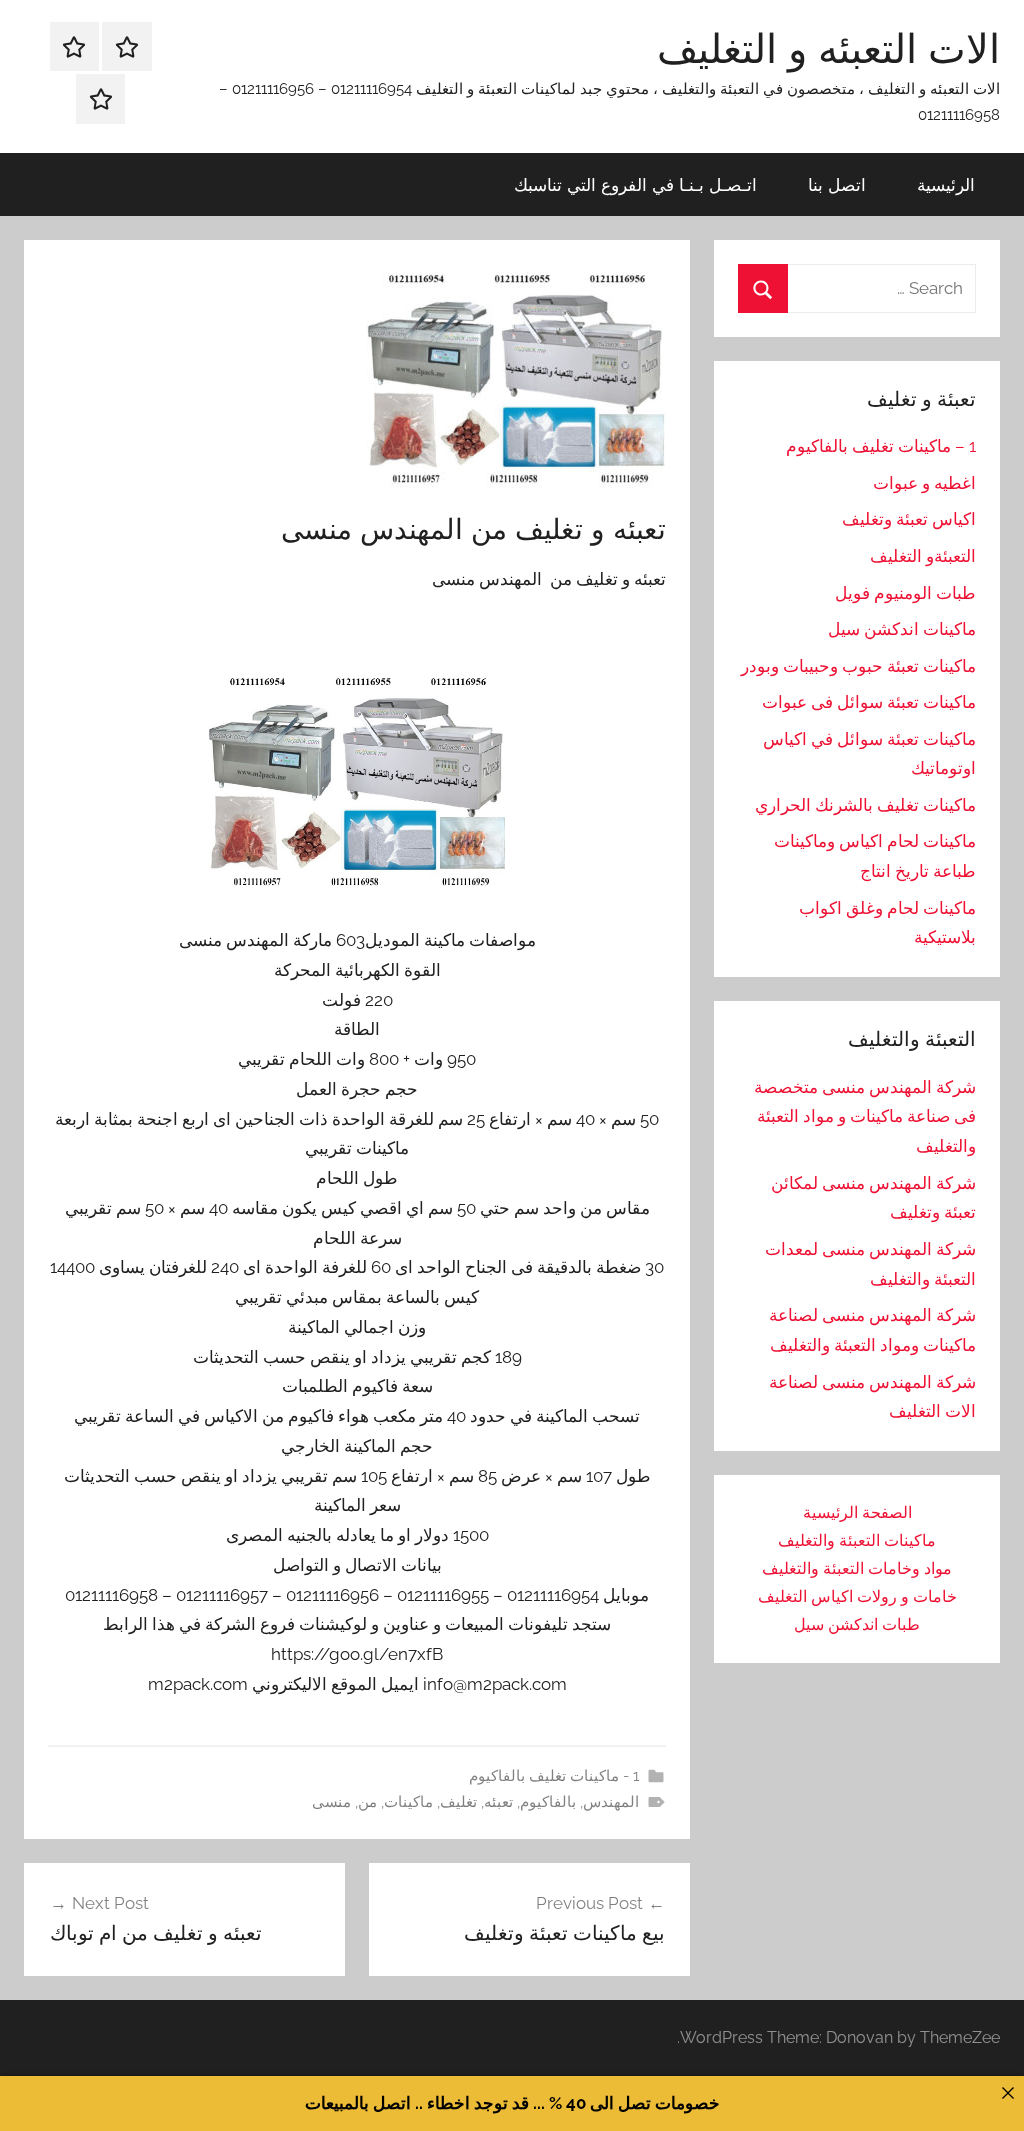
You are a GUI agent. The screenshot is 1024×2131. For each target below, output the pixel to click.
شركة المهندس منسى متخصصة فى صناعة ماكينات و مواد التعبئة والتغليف (865, 1117)
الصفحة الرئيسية (857, 1512)
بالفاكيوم (548, 1802)
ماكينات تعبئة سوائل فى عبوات (869, 702)
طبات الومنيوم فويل (905, 593)
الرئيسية (946, 184)
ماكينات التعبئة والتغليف (857, 1540)
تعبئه (498, 1802)
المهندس (611, 1802)
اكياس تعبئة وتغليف (909, 519)
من (367, 1802)
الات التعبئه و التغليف (828, 48)
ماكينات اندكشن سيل (902, 629)
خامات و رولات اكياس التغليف (857, 1596)
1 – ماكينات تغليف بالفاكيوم (881, 446)
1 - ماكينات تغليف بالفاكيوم (554, 1776)
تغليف (458, 1802)
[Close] (1007, 2092)
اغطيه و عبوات (924, 483)
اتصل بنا (837, 184)
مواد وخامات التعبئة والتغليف (857, 1568)
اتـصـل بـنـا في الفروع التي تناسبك (635, 184)
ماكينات (408, 1802)
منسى (331, 1802)
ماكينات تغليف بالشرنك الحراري (865, 805)
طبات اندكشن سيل (857, 1624)
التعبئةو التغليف (923, 556)
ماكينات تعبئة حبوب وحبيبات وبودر (858, 666)
